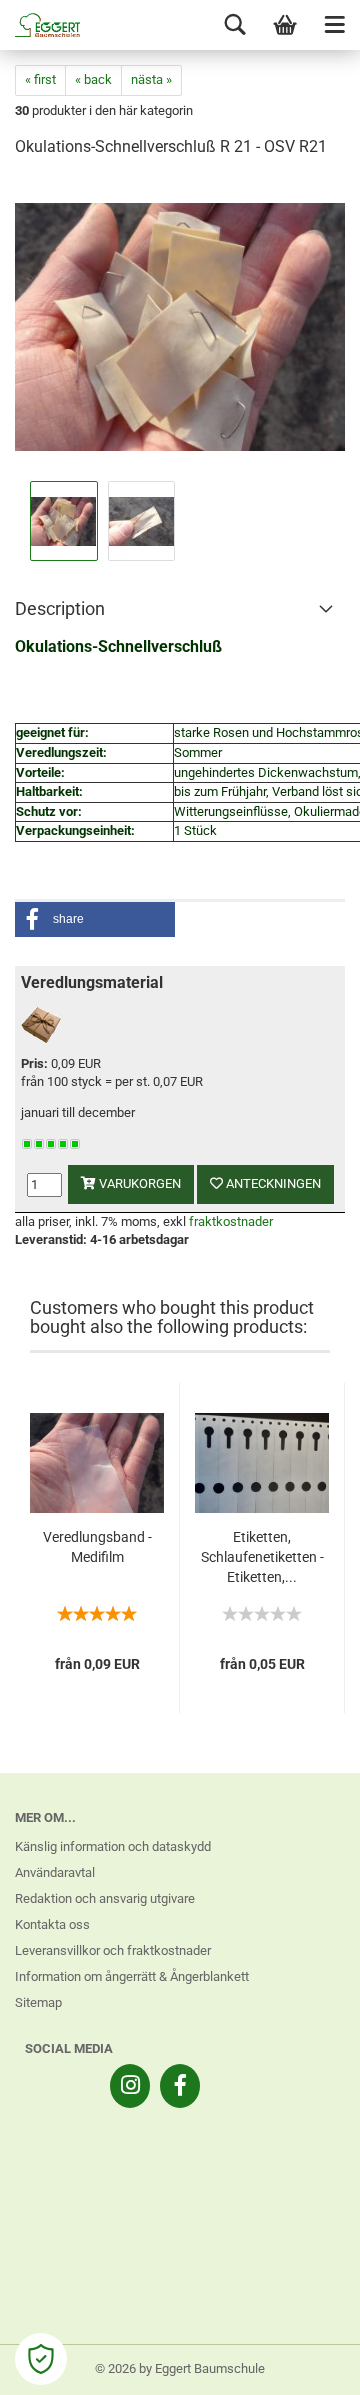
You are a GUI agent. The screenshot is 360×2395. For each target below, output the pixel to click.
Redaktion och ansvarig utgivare (105, 1898)
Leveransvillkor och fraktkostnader (113, 1950)
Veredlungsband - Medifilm (97, 1547)
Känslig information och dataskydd (113, 1846)
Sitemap (38, 2002)
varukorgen (138, 1183)
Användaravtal (55, 1872)
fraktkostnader (231, 1221)
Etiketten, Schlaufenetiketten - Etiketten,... (262, 1557)
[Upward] (305, 2365)
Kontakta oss (52, 1924)
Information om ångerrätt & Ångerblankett (132, 1976)
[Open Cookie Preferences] (41, 2359)
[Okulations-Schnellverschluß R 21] (180, 325)
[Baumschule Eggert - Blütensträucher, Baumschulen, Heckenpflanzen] (40, 25)
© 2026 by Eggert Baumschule (180, 2368)
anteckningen (272, 1183)
